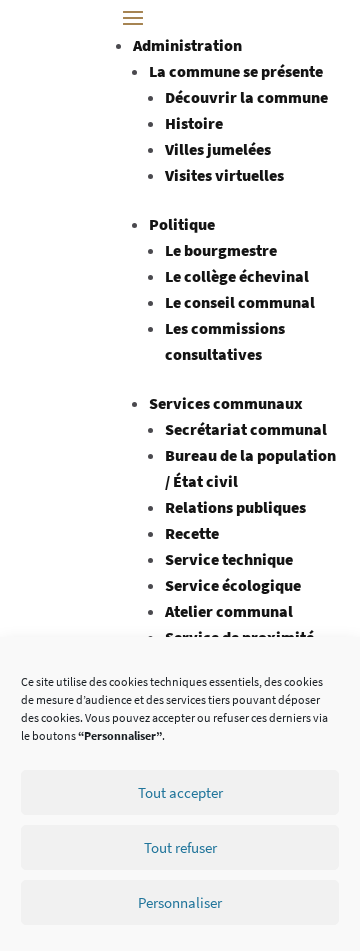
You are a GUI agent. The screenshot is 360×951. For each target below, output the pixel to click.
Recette (192, 533)
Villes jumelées (218, 149)
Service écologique (233, 585)
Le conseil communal (240, 302)
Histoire (194, 123)
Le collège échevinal (237, 276)
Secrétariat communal (246, 429)
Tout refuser (180, 847)
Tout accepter (180, 792)
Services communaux (226, 403)
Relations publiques (235, 507)
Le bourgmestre (221, 250)
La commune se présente (236, 71)
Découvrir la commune (246, 97)
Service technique (229, 559)
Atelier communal (229, 611)
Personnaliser (180, 902)
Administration (187, 45)
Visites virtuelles (224, 175)
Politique (182, 224)
